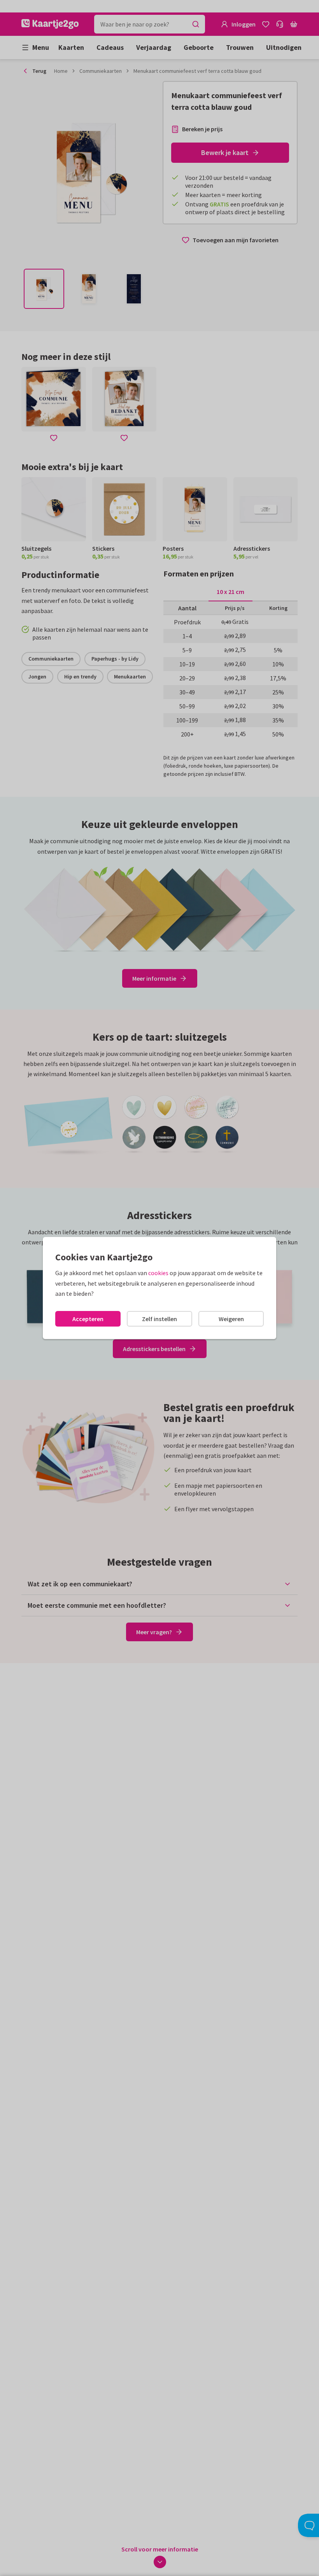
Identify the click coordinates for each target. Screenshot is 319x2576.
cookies (158, 1273)
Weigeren (231, 1319)
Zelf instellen (159, 1319)
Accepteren (88, 1319)
